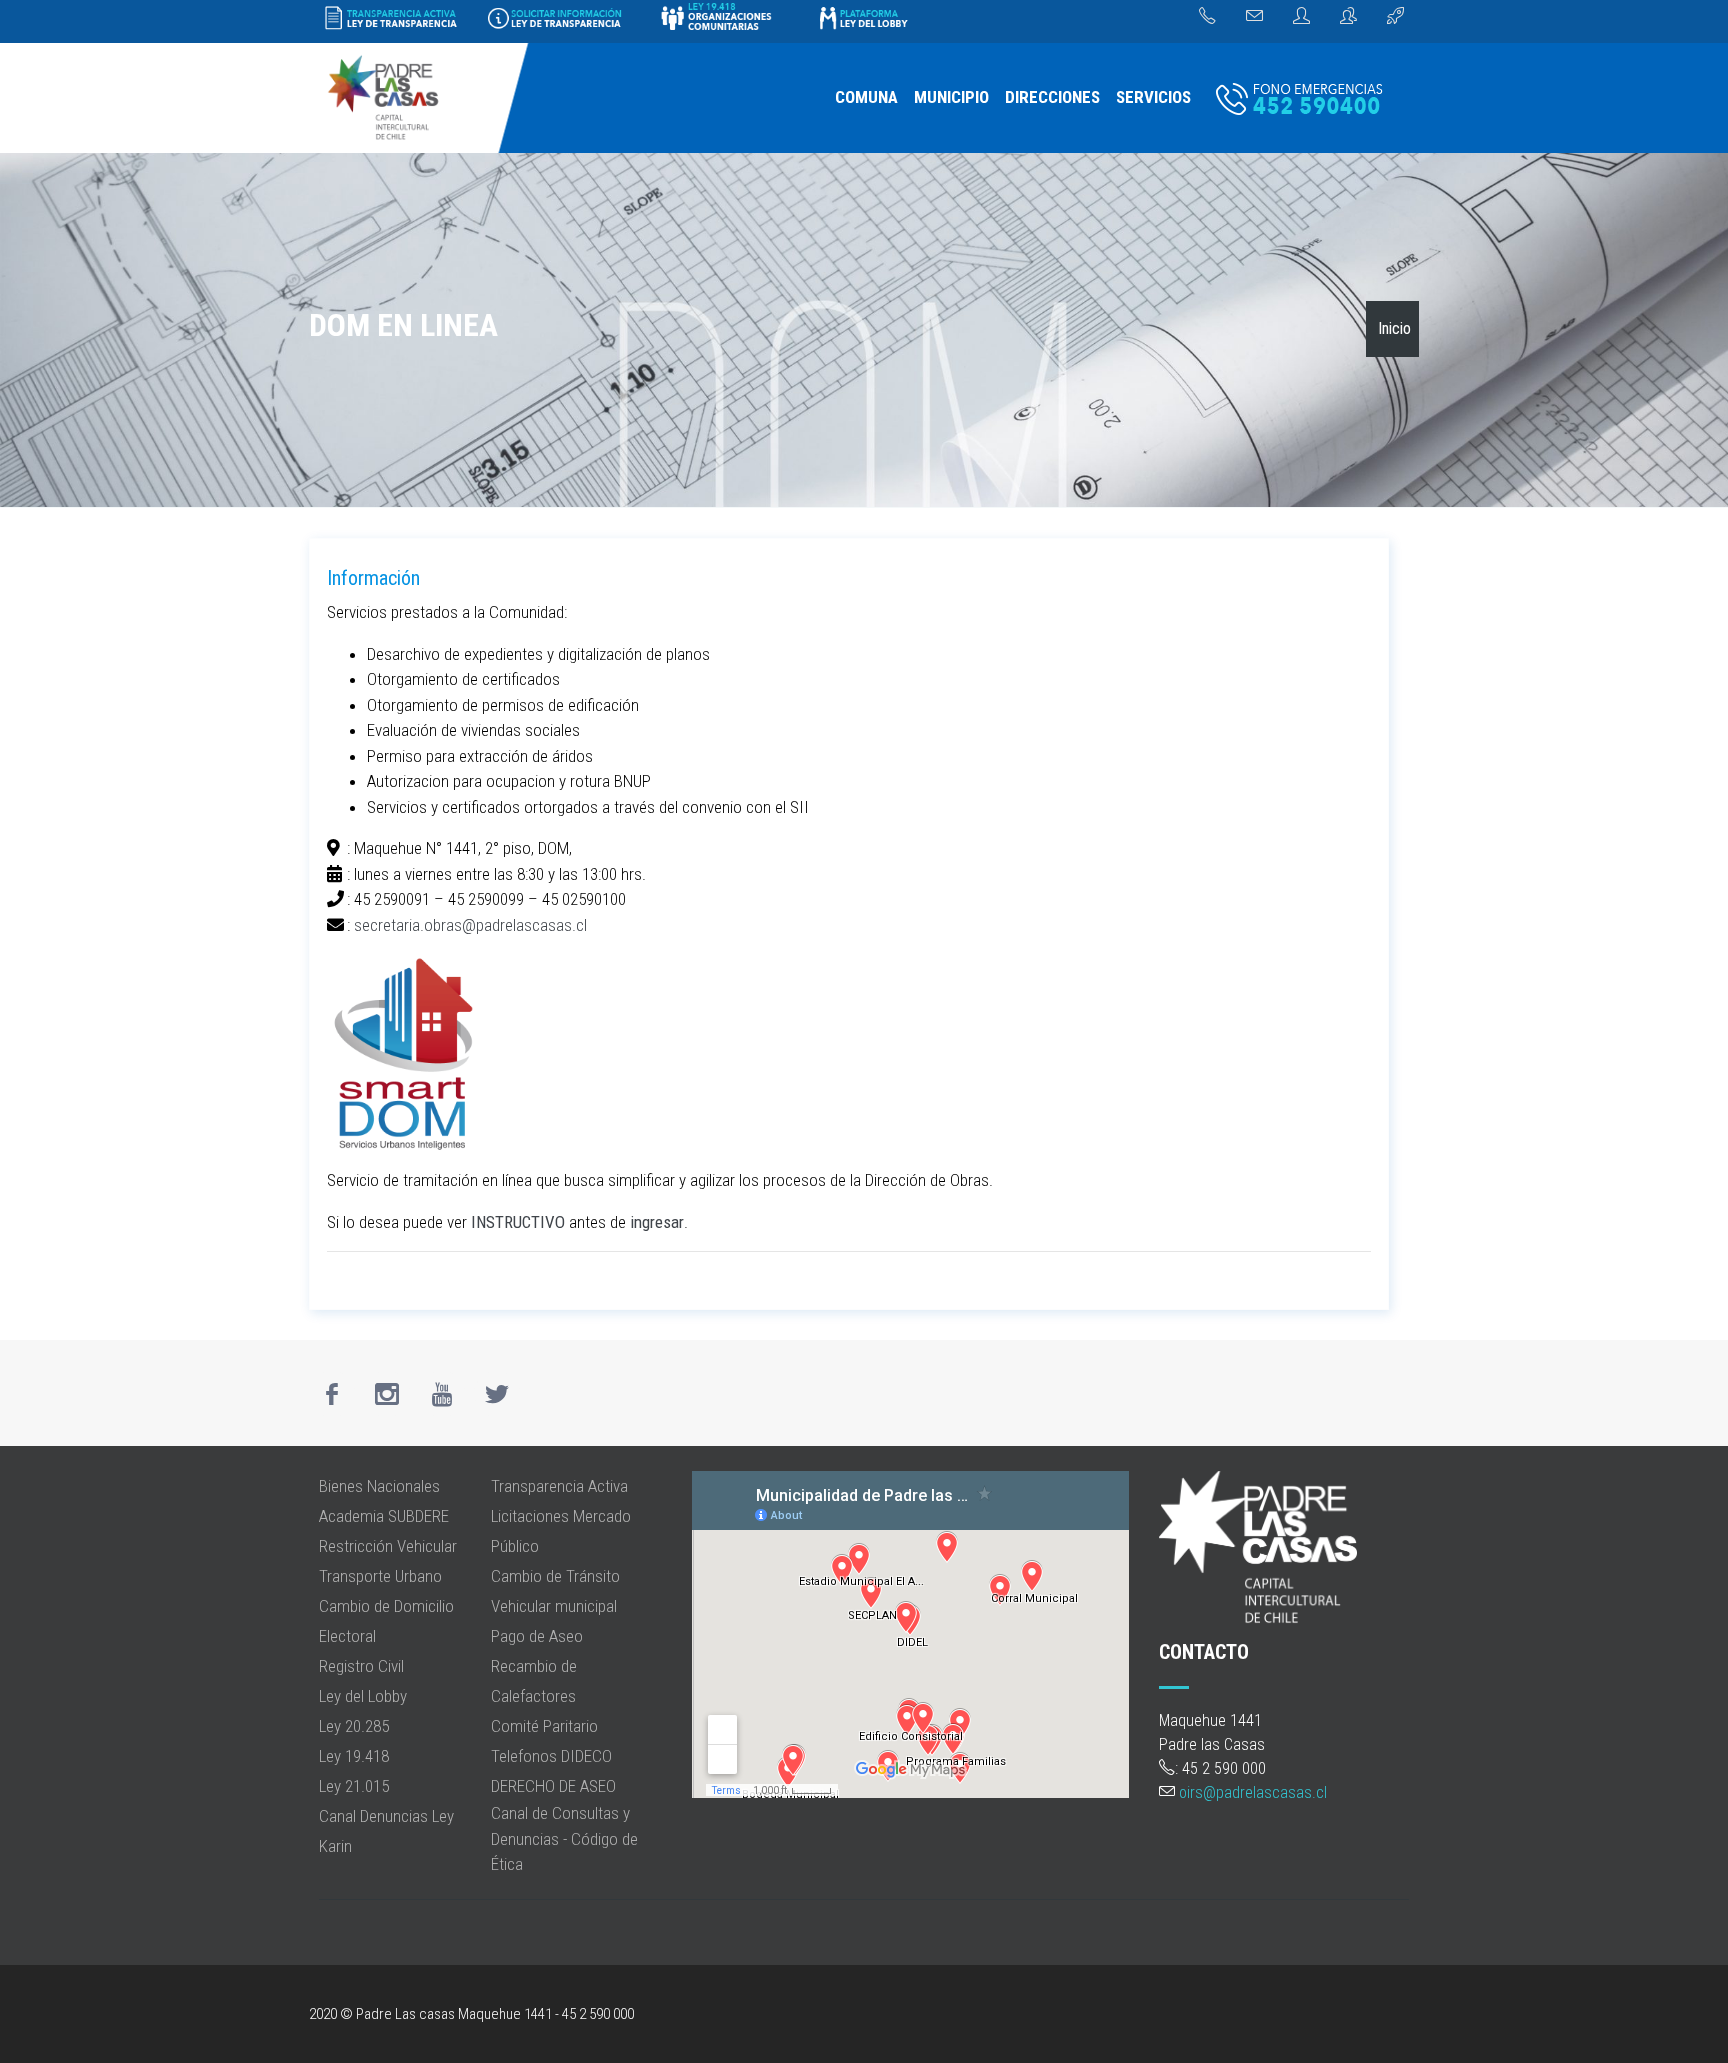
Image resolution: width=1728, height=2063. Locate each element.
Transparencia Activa (559, 1486)
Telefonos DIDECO (551, 1756)
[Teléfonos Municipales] (1207, 17)
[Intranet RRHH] (1301, 17)
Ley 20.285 (354, 1726)
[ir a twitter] (497, 1394)
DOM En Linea (403, 325)
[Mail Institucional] (1254, 17)
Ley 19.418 (354, 1756)
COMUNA (866, 97)
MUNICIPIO (951, 97)
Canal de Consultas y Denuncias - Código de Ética (564, 1838)
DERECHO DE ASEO (553, 1786)
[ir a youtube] (442, 1394)
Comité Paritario (544, 1726)
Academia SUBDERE (384, 1516)
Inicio (1394, 328)
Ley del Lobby (363, 1696)
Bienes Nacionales (379, 1486)
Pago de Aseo (537, 1636)
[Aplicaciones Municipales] (1395, 17)
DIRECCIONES (1052, 97)
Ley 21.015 (354, 1786)
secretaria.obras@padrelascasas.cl (470, 925)
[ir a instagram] (387, 1394)
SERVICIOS (1153, 97)
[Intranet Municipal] (1348, 17)
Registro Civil (361, 1666)
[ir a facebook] (332, 1394)
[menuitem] (866, 98)
